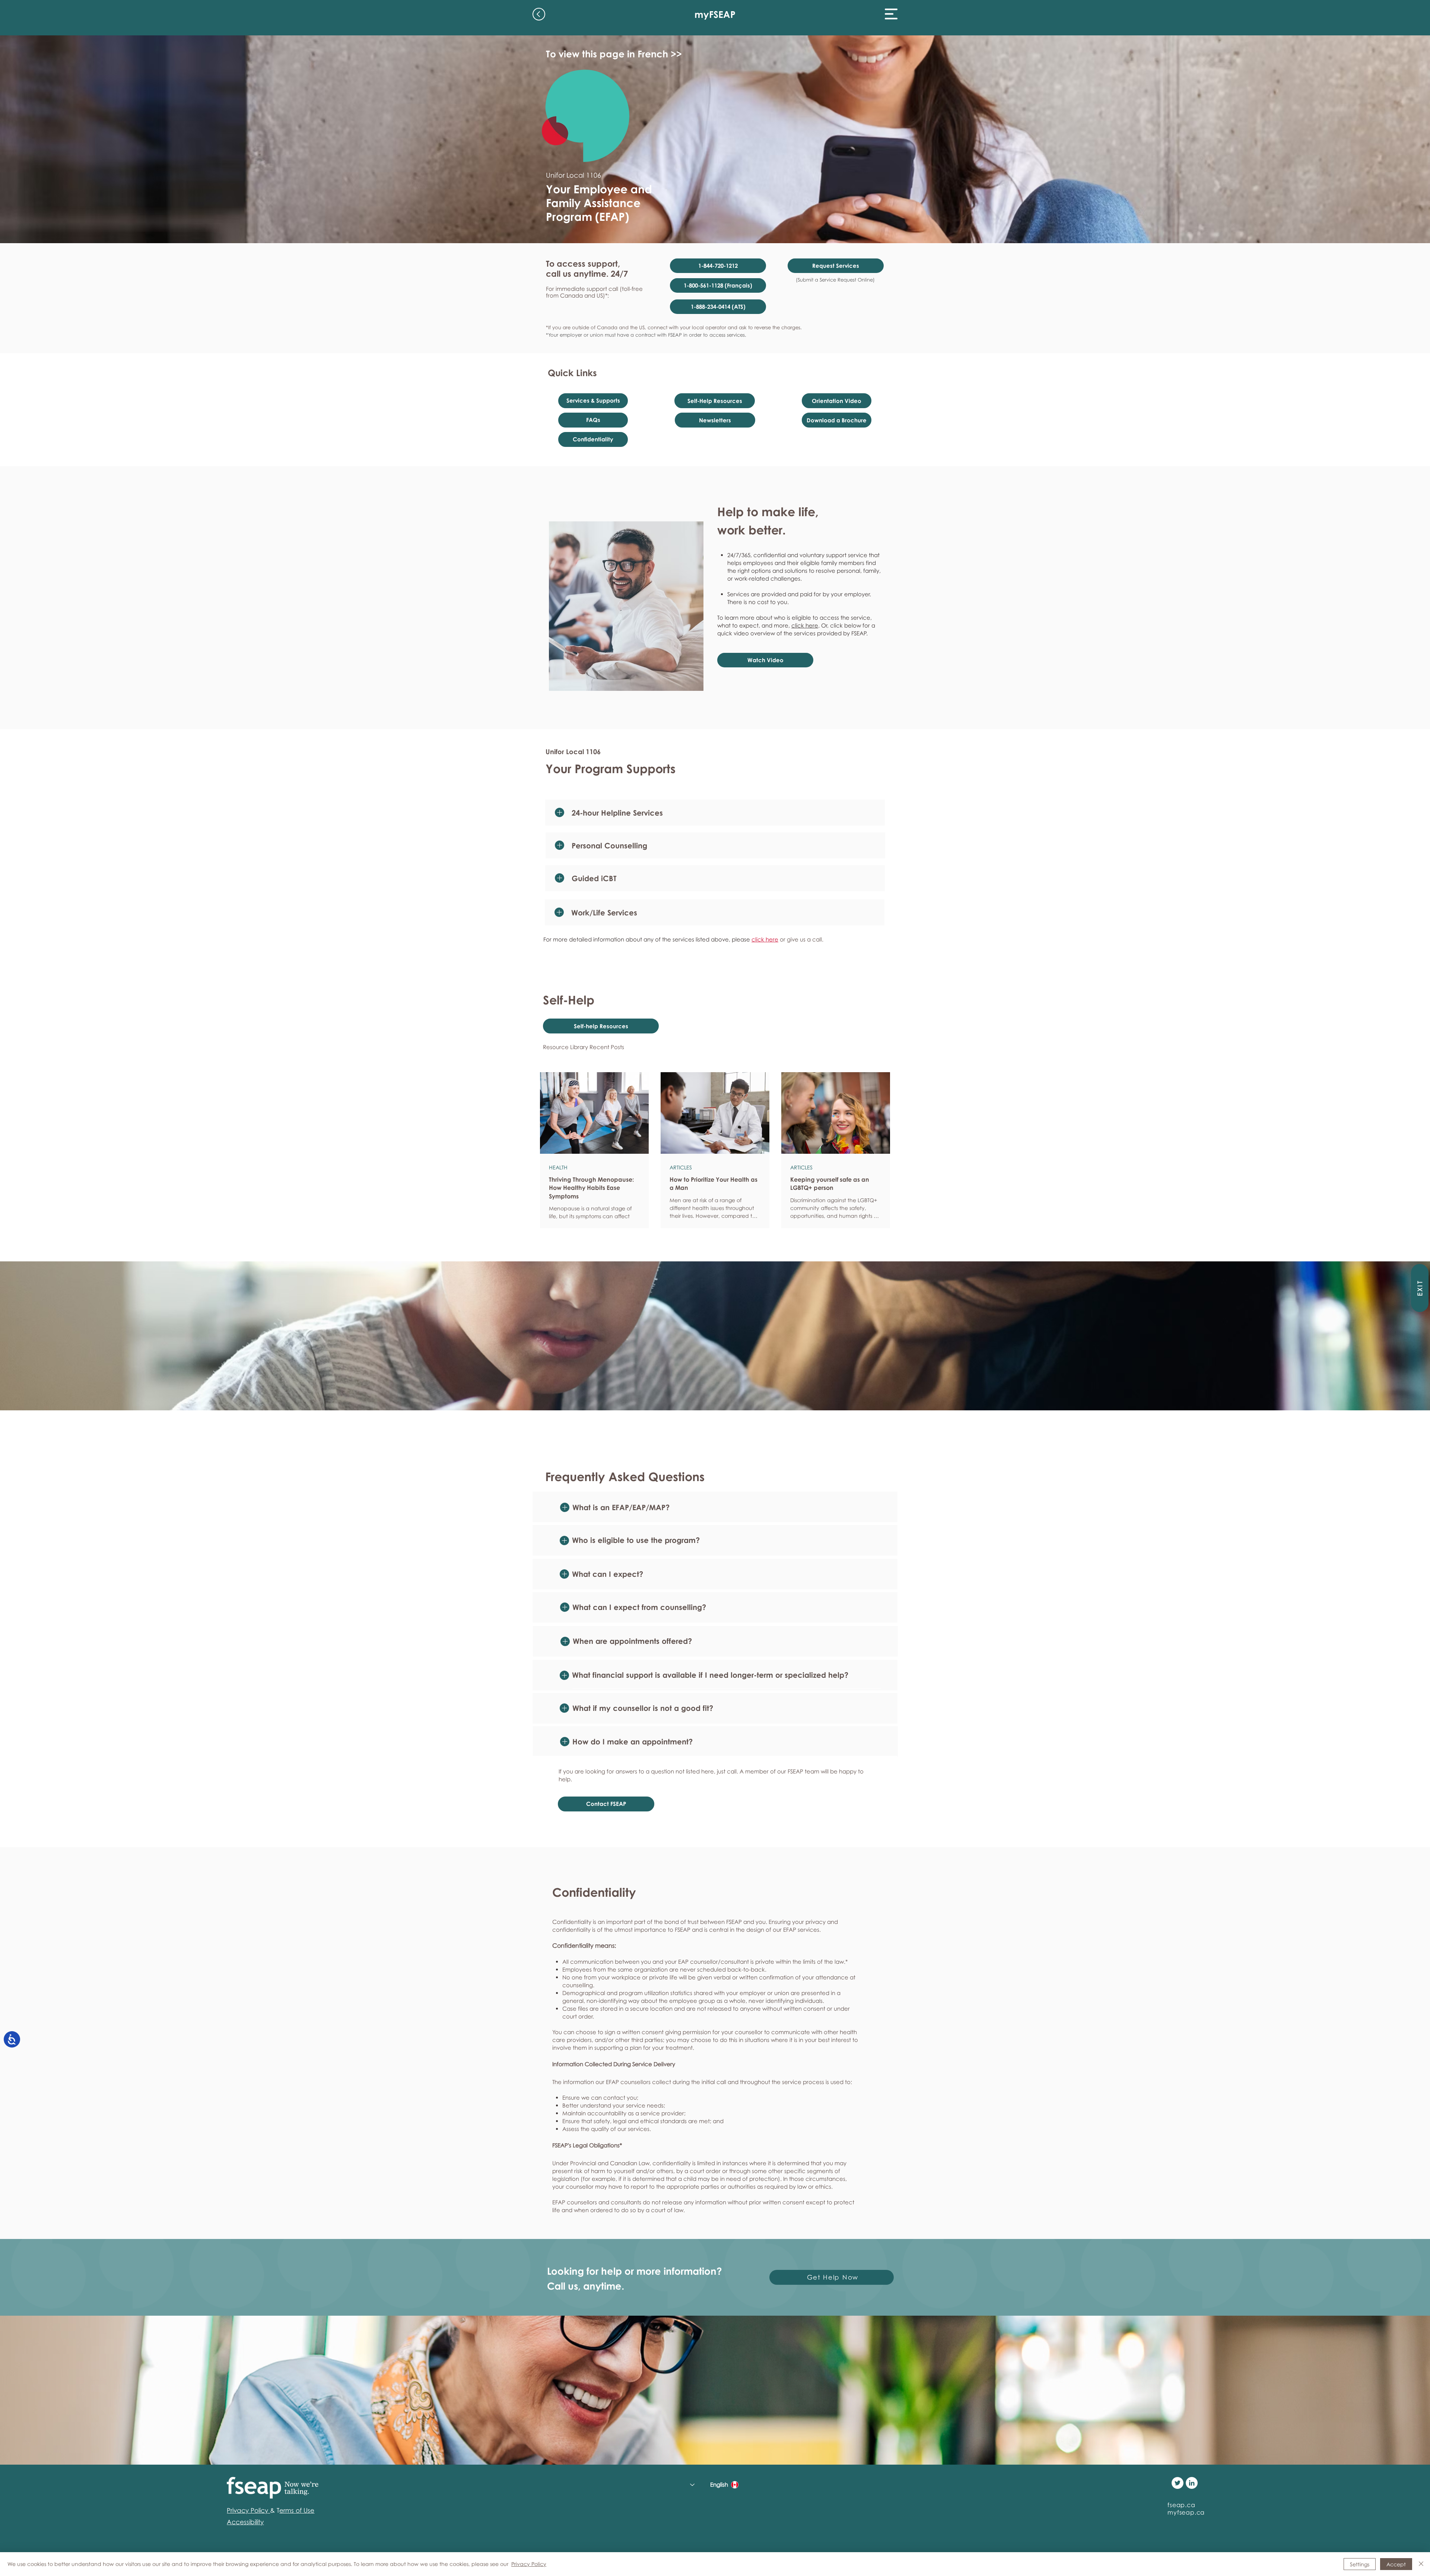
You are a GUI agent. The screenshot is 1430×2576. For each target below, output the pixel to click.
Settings (1360, 2564)
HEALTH (558, 1167)
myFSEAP (715, 14)
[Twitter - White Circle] (1178, 2483)
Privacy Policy (529, 2564)
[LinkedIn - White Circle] (1192, 2483)
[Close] (1421, 2564)
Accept (1396, 2564)
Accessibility (245, 2522)
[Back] (539, 14)
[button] (891, 14)
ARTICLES (681, 1167)
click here (805, 625)
